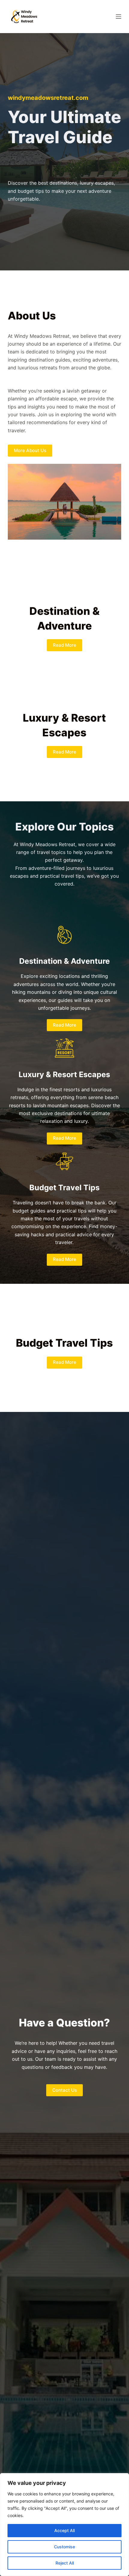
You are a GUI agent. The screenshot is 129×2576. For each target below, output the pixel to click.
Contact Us (64, 2090)
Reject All (65, 2563)
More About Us (30, 450)
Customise (64, 2547)
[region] (64, 2525)
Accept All (64, 2530)
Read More (64, 645)
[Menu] (118, 17)
